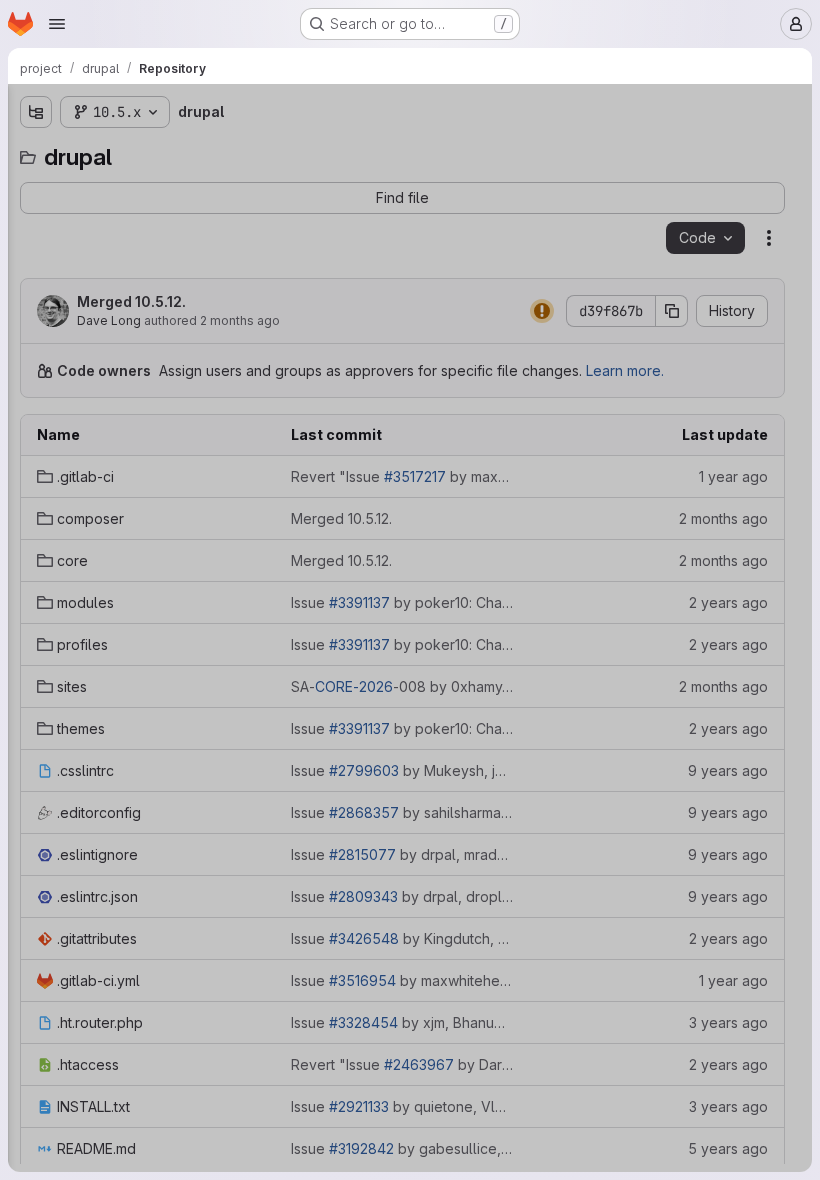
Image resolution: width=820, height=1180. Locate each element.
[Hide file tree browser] (36, 112)
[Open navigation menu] (57, 24)
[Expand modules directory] (36, 283)
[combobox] (164, 151)
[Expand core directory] (36, 251)
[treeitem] (166, 187)
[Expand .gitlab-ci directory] (36, 187)
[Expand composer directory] (36, 219)
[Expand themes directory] (36, 379)
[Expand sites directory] (36, 347)
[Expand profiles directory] (36, 315)
